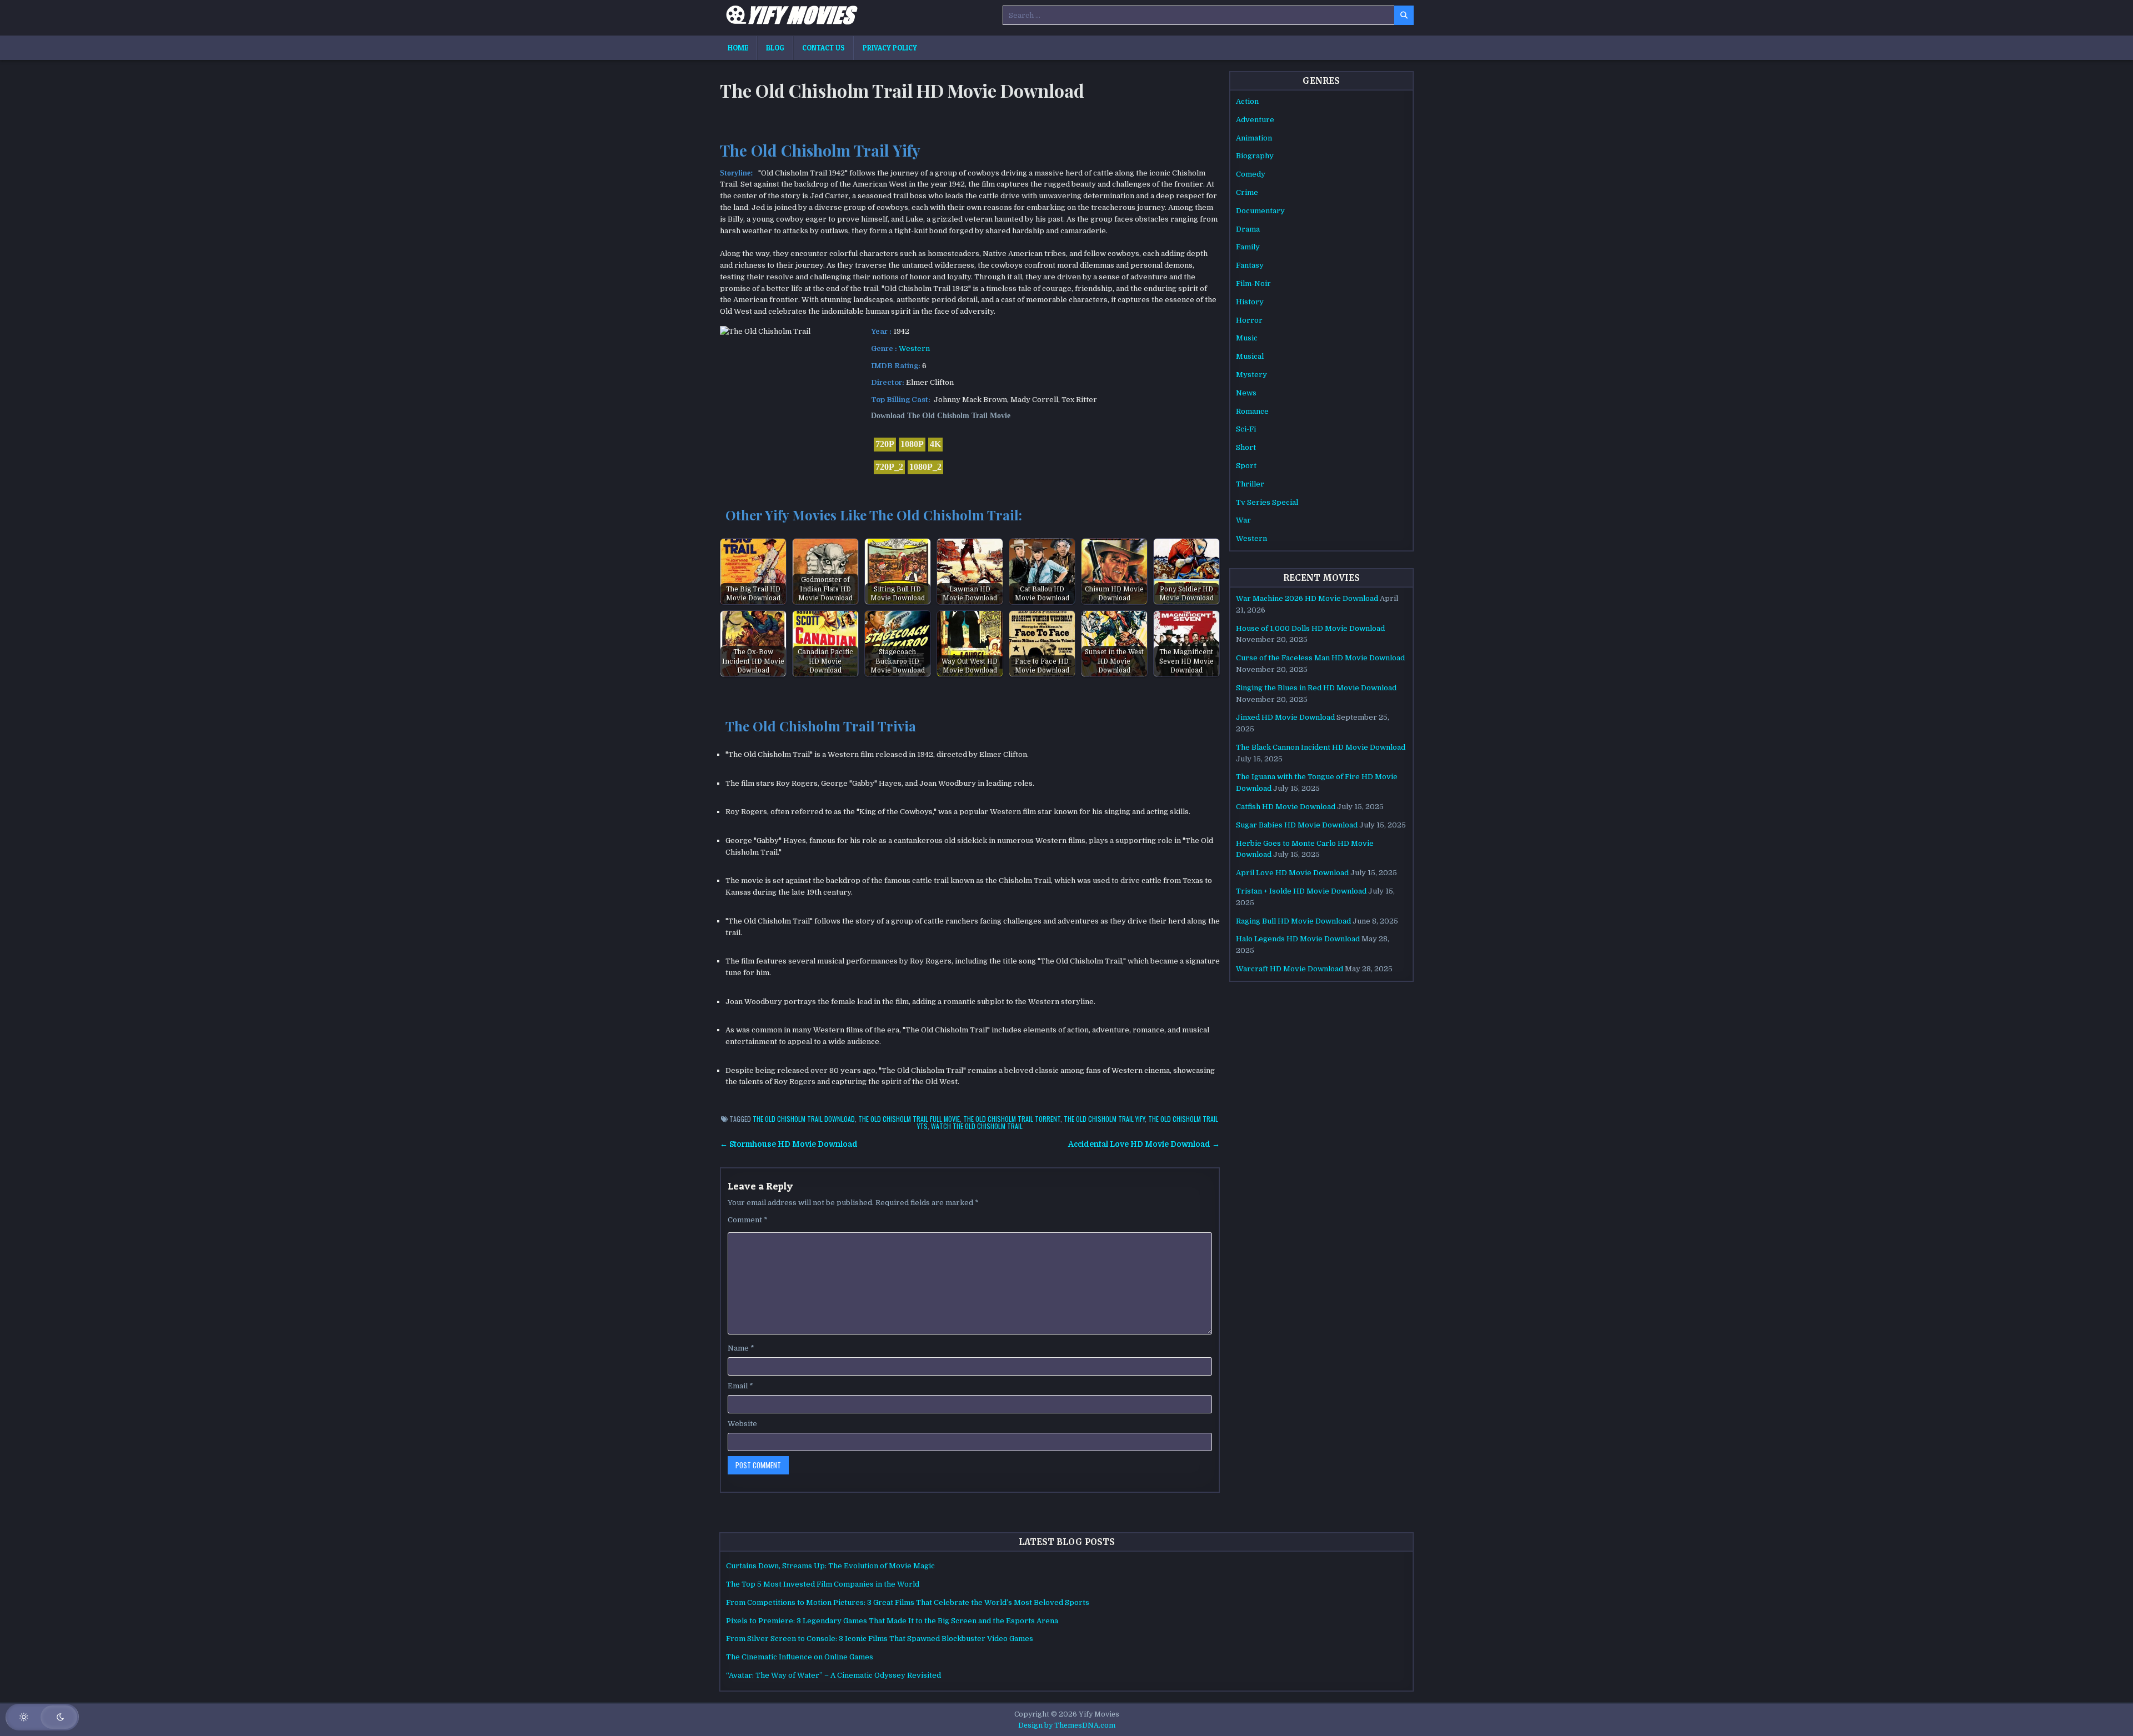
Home (738, 48)
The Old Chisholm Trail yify (1104, 1119)
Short (1246, 447)
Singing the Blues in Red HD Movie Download (1316, 688)
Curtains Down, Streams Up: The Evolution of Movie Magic (830, 1566)
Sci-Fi (1246, 429)
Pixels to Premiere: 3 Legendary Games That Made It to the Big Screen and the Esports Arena (892, 1621)
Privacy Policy (890, 48)
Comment (748, 1220)
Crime (1247, 192)
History (1250, 302)
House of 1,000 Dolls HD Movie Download (1310, 628)
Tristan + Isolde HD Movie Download (1301, 891)
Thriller (1250, 484)
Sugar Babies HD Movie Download (1297, 825)
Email (740, 1386)
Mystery (1251, 375)
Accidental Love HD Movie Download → (1144, 1144)
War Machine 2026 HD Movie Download (1307, 598)
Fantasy (1250, 265)
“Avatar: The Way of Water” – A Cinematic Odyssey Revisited (833, 1675)
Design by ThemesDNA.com (1067, 1725)
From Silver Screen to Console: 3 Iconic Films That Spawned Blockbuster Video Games (880, 1639)
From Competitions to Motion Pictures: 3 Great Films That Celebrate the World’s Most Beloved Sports (908, 1602)
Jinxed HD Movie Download (1285, 717)
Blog (775, 48)
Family (1248, 247)
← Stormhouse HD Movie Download (789, 1144)
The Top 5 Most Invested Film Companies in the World (823, 1584)
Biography (1255, 156)
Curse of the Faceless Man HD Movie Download (1320, 658)
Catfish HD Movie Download (1286, 807)
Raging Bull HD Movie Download (1293, 921)
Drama (1248, 229)
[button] (42, 1717)
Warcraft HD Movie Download (1290, 969)
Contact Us (823, 48)
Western (914, 348)
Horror (1249, 320)
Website (742, 1424)
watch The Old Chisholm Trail (977, 1126)
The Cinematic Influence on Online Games (800, 1657)
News (1246, 393)
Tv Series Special (1267, 502)
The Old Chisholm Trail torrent (1012, 1119)
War (1243, 520)
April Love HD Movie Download (1292, 873)
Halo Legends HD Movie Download (1298, 939)
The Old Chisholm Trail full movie (909, 1119)
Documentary (1260, 211)
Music (1247, 338)
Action (1247, 101)
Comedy (1251, 174)
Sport (1246, 466)
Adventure (1255, 120)
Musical (1250, 356)
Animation (1254, 138)
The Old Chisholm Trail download (804, 1119)
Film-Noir (1253, 284)
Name (741, 1348)
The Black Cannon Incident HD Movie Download (1321, 747)
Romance (1252, 411)
